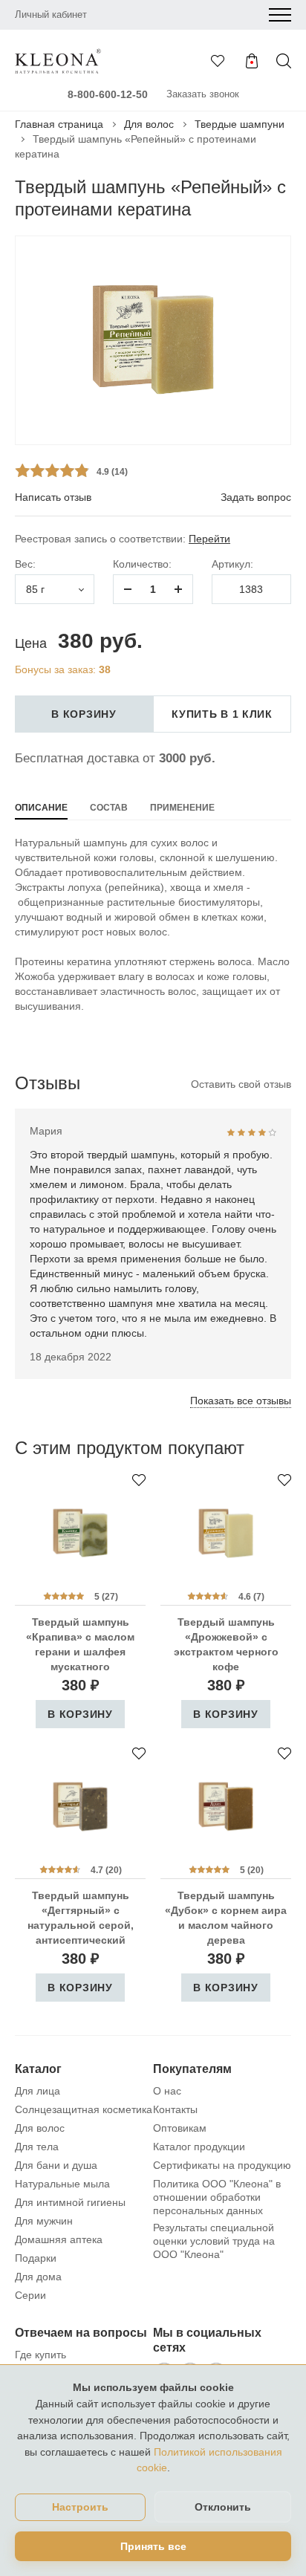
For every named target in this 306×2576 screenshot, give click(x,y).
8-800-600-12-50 (108, 94)
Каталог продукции (199, 2147)
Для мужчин (44, 2221)
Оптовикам (180, 2128)
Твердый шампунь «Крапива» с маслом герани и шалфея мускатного (80, 1644)
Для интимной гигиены (70, 2202)
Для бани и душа (56, 2165)
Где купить (40, 2355)
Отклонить (223, 2507)
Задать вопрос (256, 497)
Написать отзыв (53, 497)
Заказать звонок (203, 94)
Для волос (149, 124)
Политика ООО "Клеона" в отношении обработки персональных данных (217, 2197)
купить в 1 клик (222, 714)
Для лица (38, 2091)
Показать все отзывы (241, 1401)
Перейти (209, 539)
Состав (109, 808)
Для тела (37, 2147)
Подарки (36, 2258)
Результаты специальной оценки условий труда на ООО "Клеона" (214, 2241)
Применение (182, 808)
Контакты (175, 2109)
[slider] (52, 470)
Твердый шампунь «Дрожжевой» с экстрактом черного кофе (226, 1644)
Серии (30, 2295)
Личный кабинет (51, 14)
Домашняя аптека (59, 2239)
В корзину (84, 714)
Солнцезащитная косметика (84, 2109)
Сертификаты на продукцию (222, 2165)
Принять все (153, 2546)
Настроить (80, 2507)
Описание (41, 808)
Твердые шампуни (240, 124)
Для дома (38, 2277)
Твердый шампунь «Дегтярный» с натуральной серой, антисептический (81, 1918)
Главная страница (59, 124)
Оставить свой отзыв (241, 1084)
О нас (167, 2091)
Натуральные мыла (62, 2184)
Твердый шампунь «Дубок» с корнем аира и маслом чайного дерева (226, 1918)
